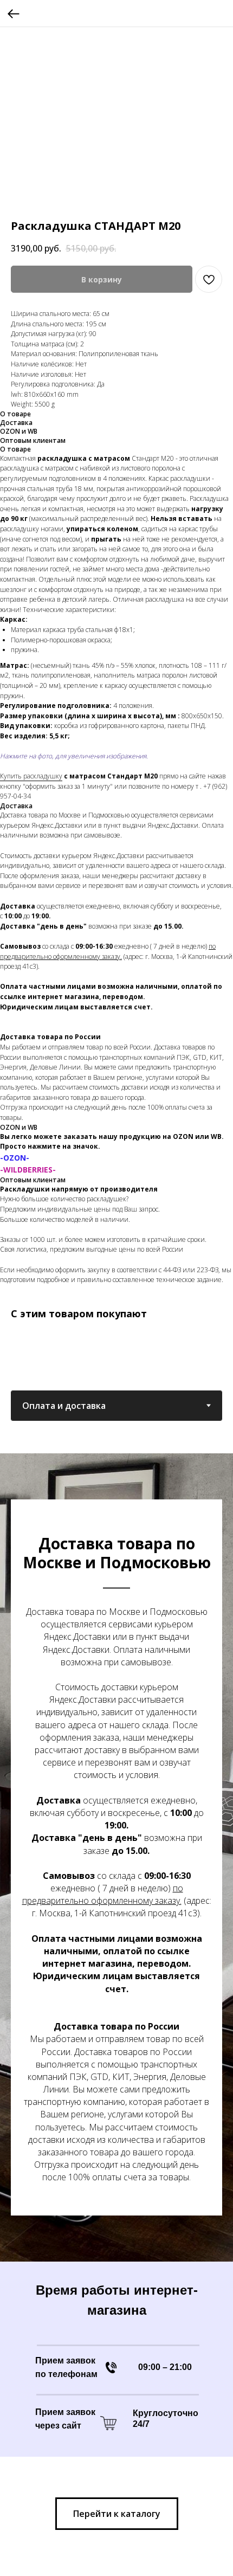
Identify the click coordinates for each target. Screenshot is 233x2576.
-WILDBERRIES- (28, 1170)
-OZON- (15, 1158)
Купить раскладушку (31, 776)
